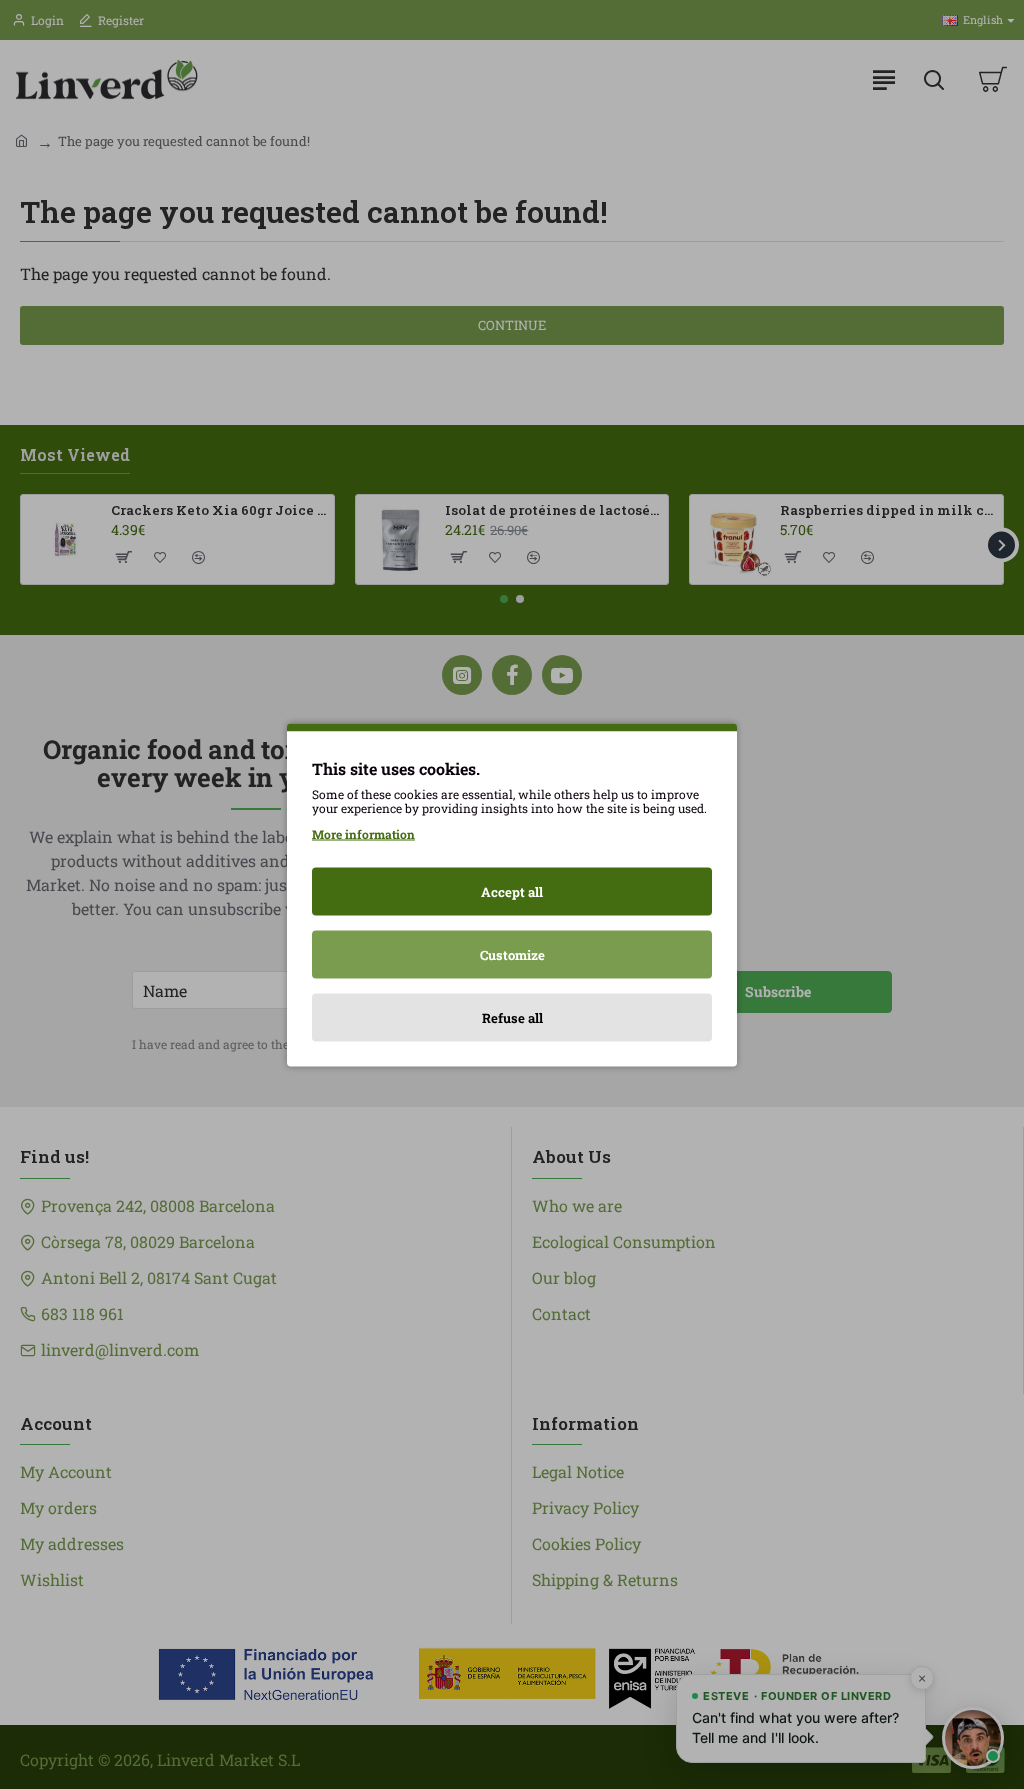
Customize (512, 954)
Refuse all (512, 1017)
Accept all (512, 891)
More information (363, 833)
